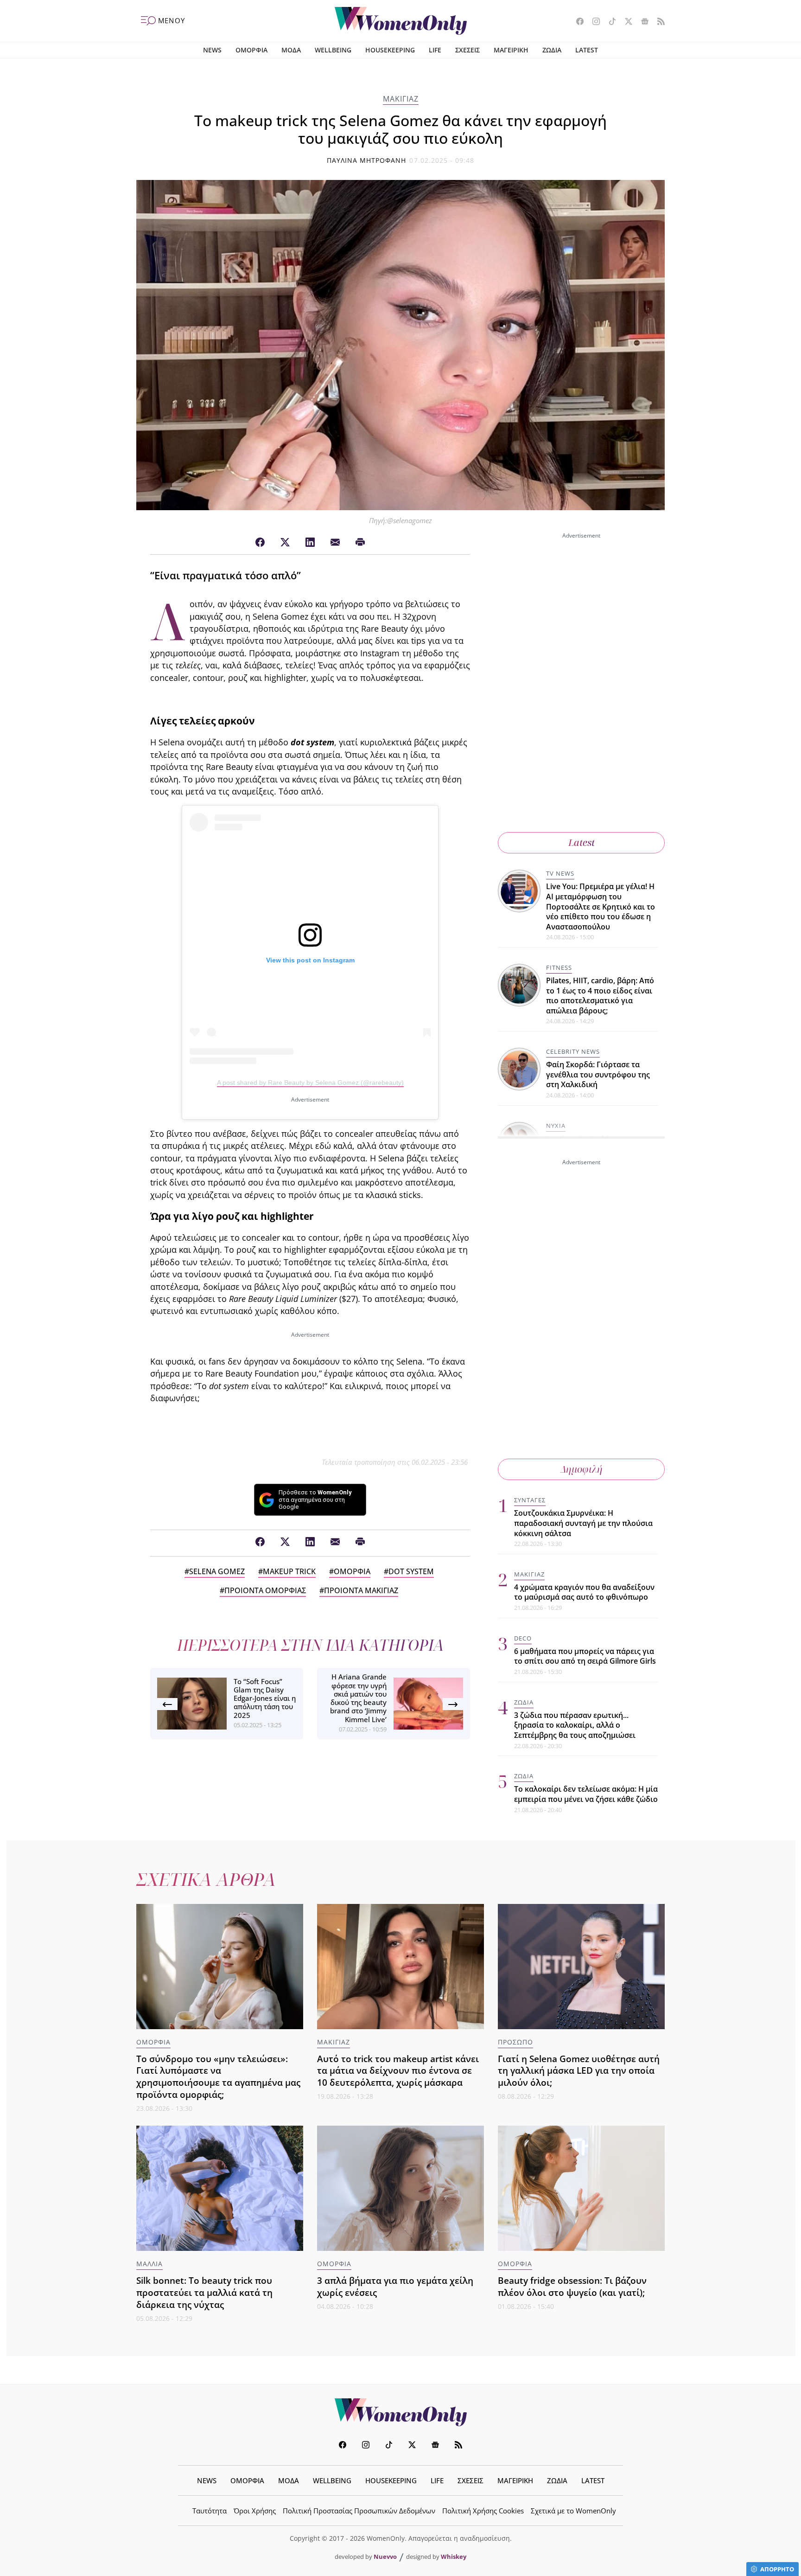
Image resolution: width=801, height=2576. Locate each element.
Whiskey (454, 2557)
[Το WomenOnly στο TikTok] (609, 22)
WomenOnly (400, 2412)
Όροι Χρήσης (255, 2511)
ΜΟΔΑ (291, 50)
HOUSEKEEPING (390, 50)
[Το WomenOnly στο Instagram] (593, 22)
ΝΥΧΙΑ (556, 1126)
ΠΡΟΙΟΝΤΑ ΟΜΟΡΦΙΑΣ (265, 1590)
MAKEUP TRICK (289, 1571)
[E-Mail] (335, 543)
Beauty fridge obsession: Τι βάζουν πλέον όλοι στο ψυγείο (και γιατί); (572, 2286)
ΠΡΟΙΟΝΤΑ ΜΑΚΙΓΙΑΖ (361, 1590)
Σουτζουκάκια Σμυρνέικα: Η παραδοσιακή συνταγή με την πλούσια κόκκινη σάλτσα (583, 1523)
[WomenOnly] (401, 21)
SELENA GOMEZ (217, 1571)
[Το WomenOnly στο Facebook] (576, 22)
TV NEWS (560, 873)
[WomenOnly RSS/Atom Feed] (658, 22)
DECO (523, 1638)
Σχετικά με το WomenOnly (573, 2511)
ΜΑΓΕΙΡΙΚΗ (511, 50)
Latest (582, 843)
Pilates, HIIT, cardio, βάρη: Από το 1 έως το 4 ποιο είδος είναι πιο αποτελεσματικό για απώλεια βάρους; (600, 996)
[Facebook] (260, 543)
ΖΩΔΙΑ (552, 50)
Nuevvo (385, 2557)
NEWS (212, 50)
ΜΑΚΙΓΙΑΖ (401, 99)
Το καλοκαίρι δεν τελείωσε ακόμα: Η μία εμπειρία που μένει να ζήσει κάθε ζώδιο (586, 1794)
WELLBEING (333, 50)
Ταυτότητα (210, 2511)
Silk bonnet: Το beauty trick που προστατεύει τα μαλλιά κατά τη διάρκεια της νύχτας (204, 2292)
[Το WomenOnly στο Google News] (641, 22)
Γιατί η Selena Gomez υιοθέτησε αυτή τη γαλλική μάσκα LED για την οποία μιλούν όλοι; (579, 2071)
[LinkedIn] (310, 543)
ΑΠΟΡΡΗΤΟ (777, 2569)
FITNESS (559, 968)
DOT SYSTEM (411, 1571)
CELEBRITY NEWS (573, 1051)
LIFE (435, 50)
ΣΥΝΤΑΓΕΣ (530, 1500)
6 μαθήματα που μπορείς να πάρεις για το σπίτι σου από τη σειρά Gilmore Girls (585, 1656)
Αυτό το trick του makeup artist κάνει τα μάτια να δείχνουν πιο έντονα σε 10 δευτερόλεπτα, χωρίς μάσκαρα (398, 2071)
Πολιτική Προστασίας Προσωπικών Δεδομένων (359, 2511)
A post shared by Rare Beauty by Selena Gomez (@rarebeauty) (310, 1083)
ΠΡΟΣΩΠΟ (515, 2042)
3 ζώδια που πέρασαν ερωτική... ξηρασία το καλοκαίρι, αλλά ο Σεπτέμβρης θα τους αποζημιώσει (575, 1725)
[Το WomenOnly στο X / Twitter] (625, 22)
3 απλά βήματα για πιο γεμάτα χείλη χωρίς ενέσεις (395, 2286)
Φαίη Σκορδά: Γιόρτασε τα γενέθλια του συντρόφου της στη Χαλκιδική (598, 1074)
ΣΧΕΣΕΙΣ (467, 50)
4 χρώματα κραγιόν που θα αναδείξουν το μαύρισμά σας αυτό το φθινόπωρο (584, 1592)
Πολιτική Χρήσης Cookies (483, 2511)
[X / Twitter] (285, 543)
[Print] (360, 543)
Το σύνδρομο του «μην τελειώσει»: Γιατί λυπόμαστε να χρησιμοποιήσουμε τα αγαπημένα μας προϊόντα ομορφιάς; (218, 2077)
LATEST (587, 50)
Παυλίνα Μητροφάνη (367, 160)
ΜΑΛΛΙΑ (149, 2264)
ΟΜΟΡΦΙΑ (251, 50)
